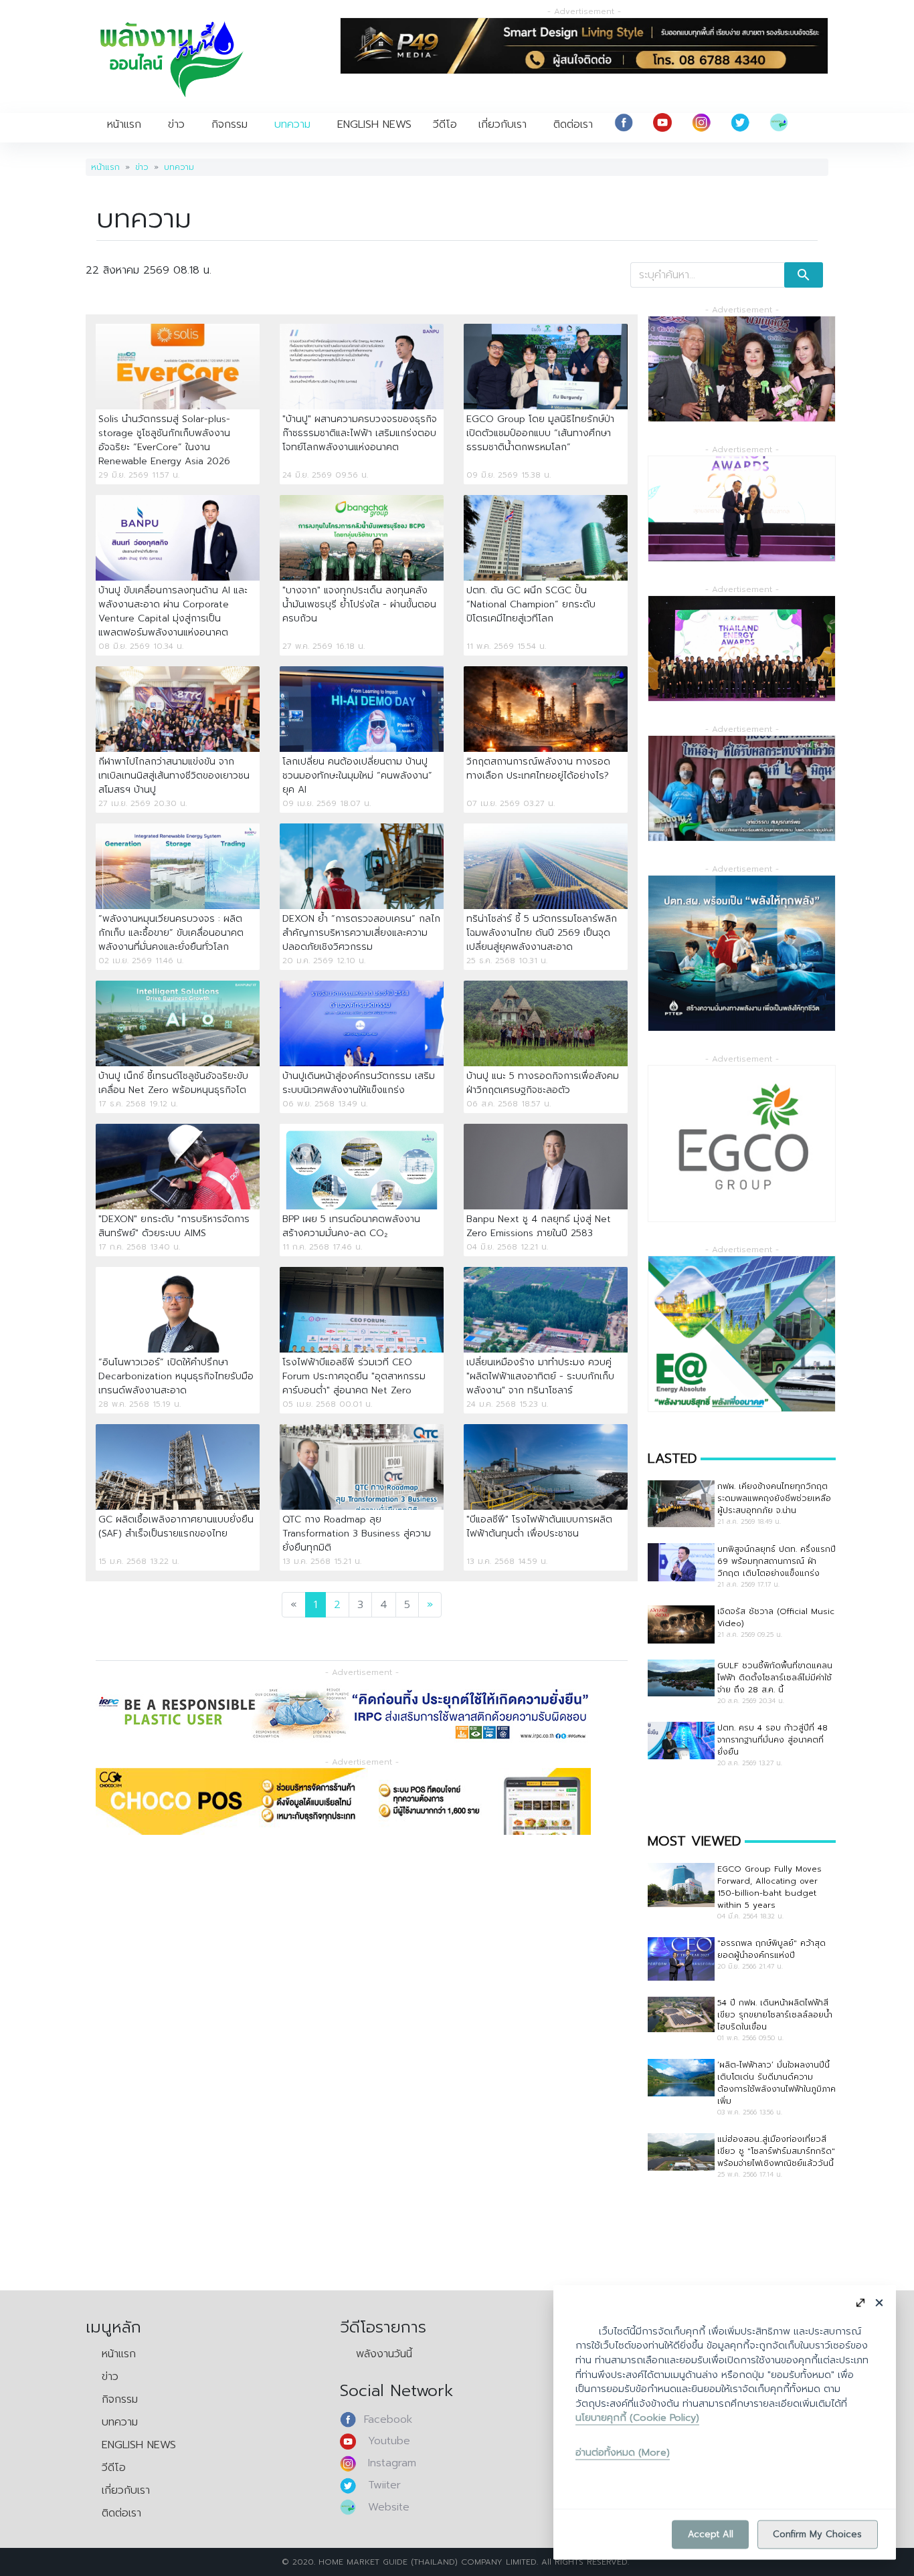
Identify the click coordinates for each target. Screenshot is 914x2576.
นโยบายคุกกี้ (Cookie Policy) (637, 2417)
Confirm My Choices (817, 2534)
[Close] (879, 2302)
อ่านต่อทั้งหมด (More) (623, 2452)
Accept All (711, 2534)
